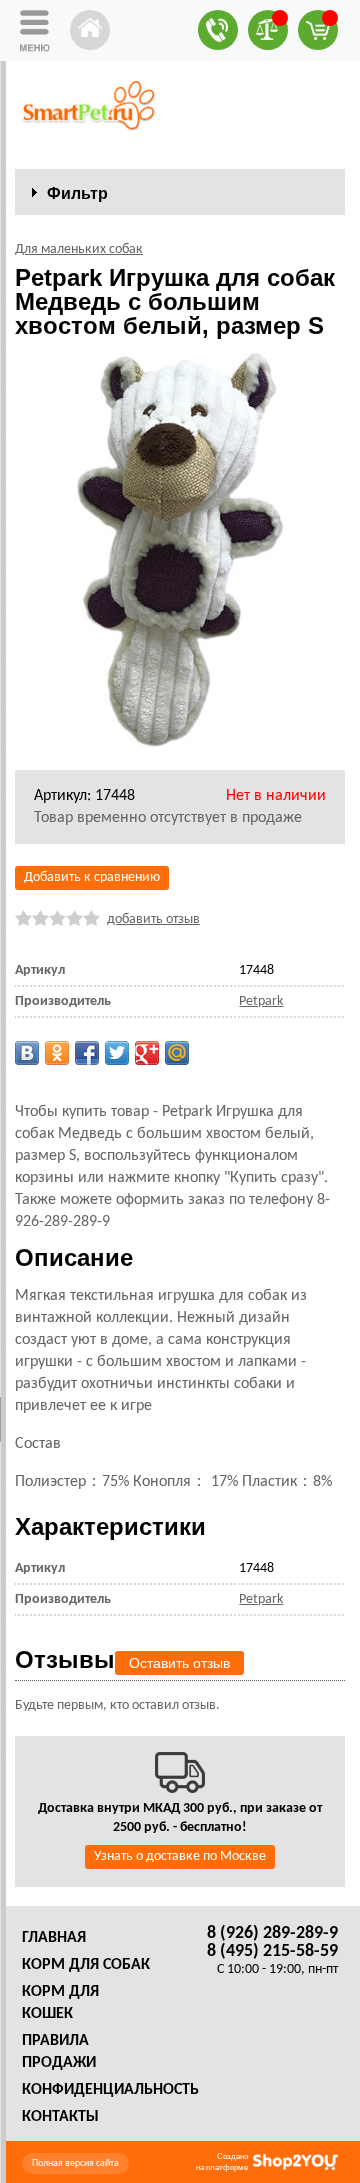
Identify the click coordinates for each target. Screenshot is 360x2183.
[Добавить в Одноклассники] (57, 1053)
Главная (54, 1938)
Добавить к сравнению (92, 877)
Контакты (60, 2117)
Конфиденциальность (110, 2090)
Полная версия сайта (75, 2163)
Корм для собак (86, 1965)
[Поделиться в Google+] (147, 1053)
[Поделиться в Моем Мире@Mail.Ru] (177, 1053)
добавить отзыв (153, 919)
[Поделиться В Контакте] (27, 1053)
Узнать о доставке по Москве (180, 1856)
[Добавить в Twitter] (117, 1053)
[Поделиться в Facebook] (87, 1053)
